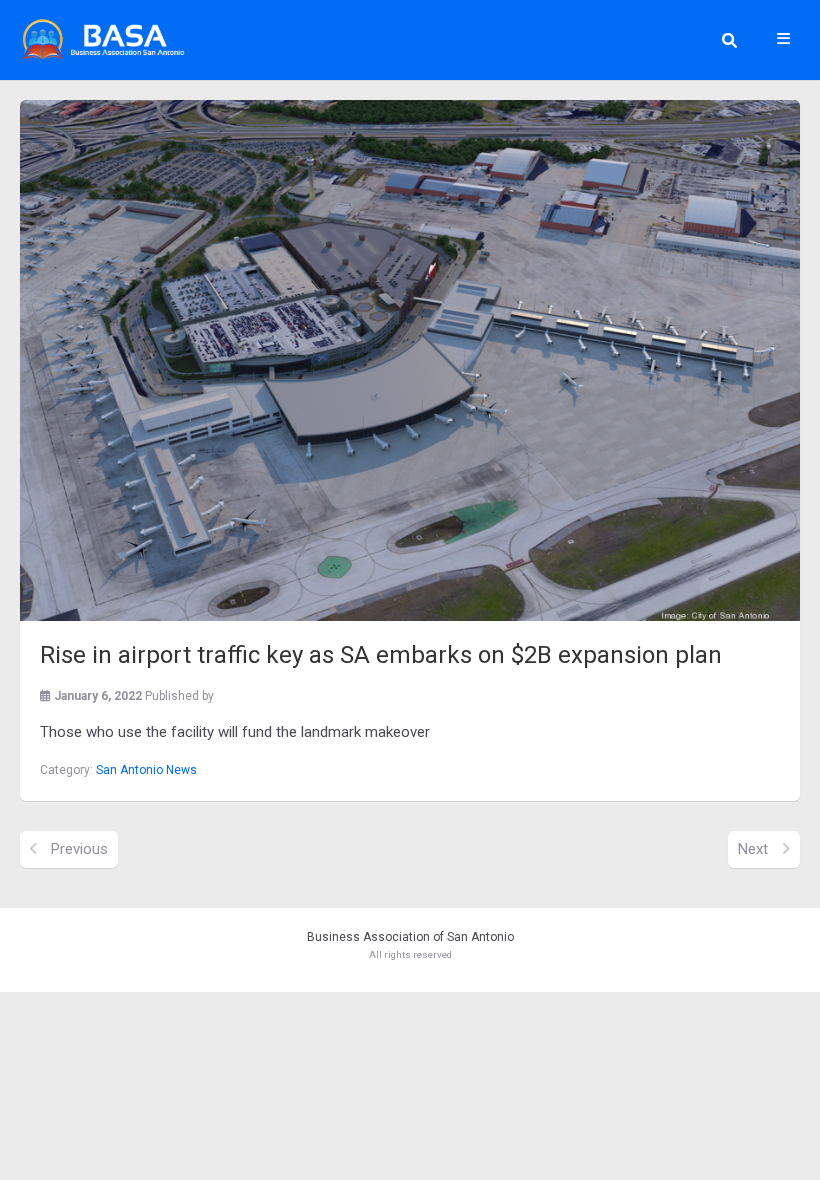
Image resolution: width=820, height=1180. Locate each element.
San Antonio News (146, 770)
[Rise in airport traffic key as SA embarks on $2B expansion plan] (410, 360)
